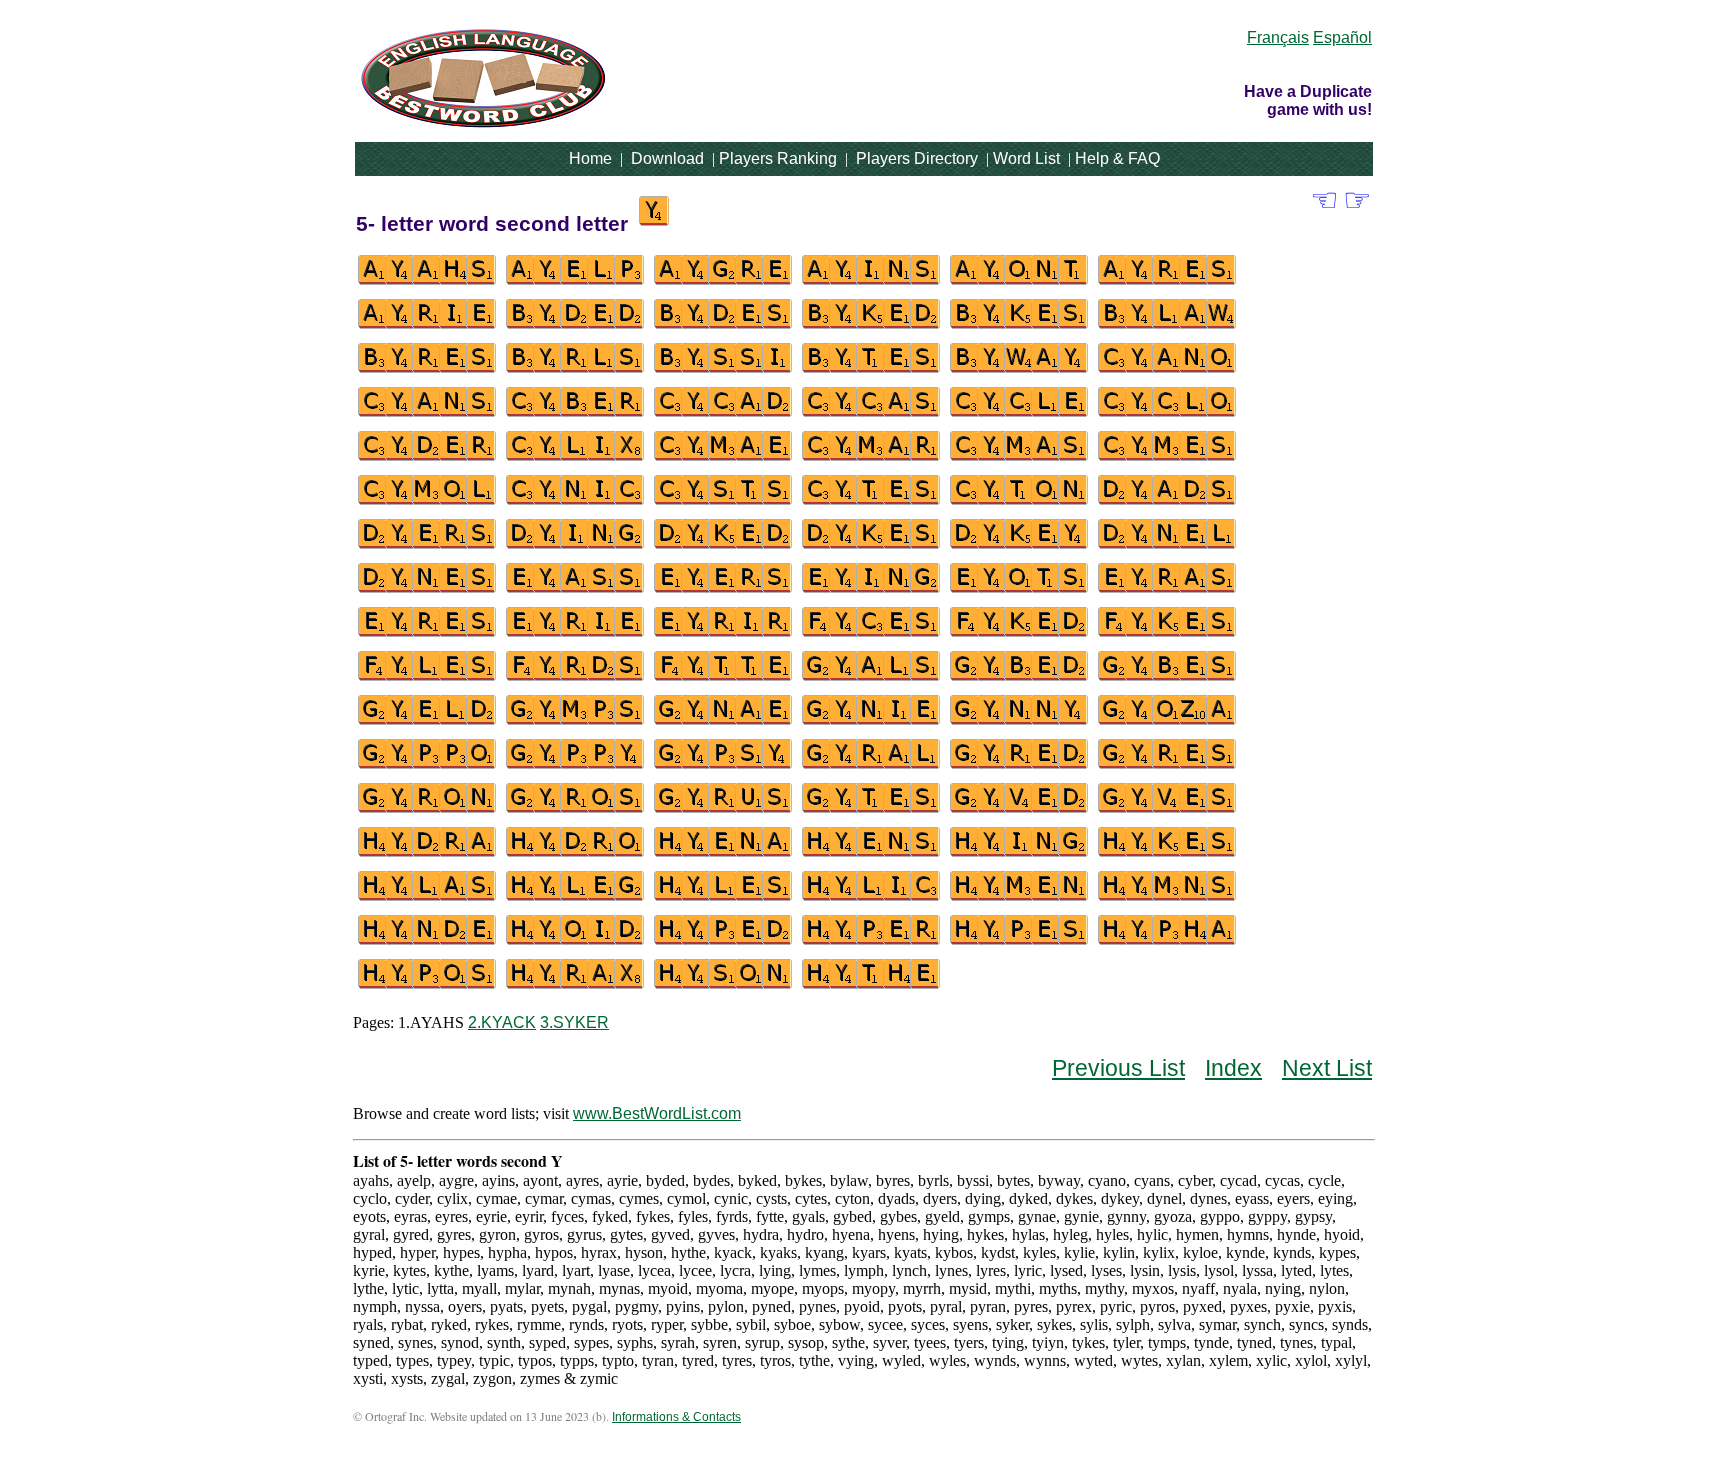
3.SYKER (574, 1022)
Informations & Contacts (676, 1417)
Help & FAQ (1117, 158)
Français (1278, 37)
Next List (1327, 1068)
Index (1233, 1068)
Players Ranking (778, 158)
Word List (1026, 158)
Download (667, 158)
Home (590, 158)
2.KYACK (502, 1022)
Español (1342, 37)
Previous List (1118, 1068)
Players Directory (917, 158)
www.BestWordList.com (657, 1113)
